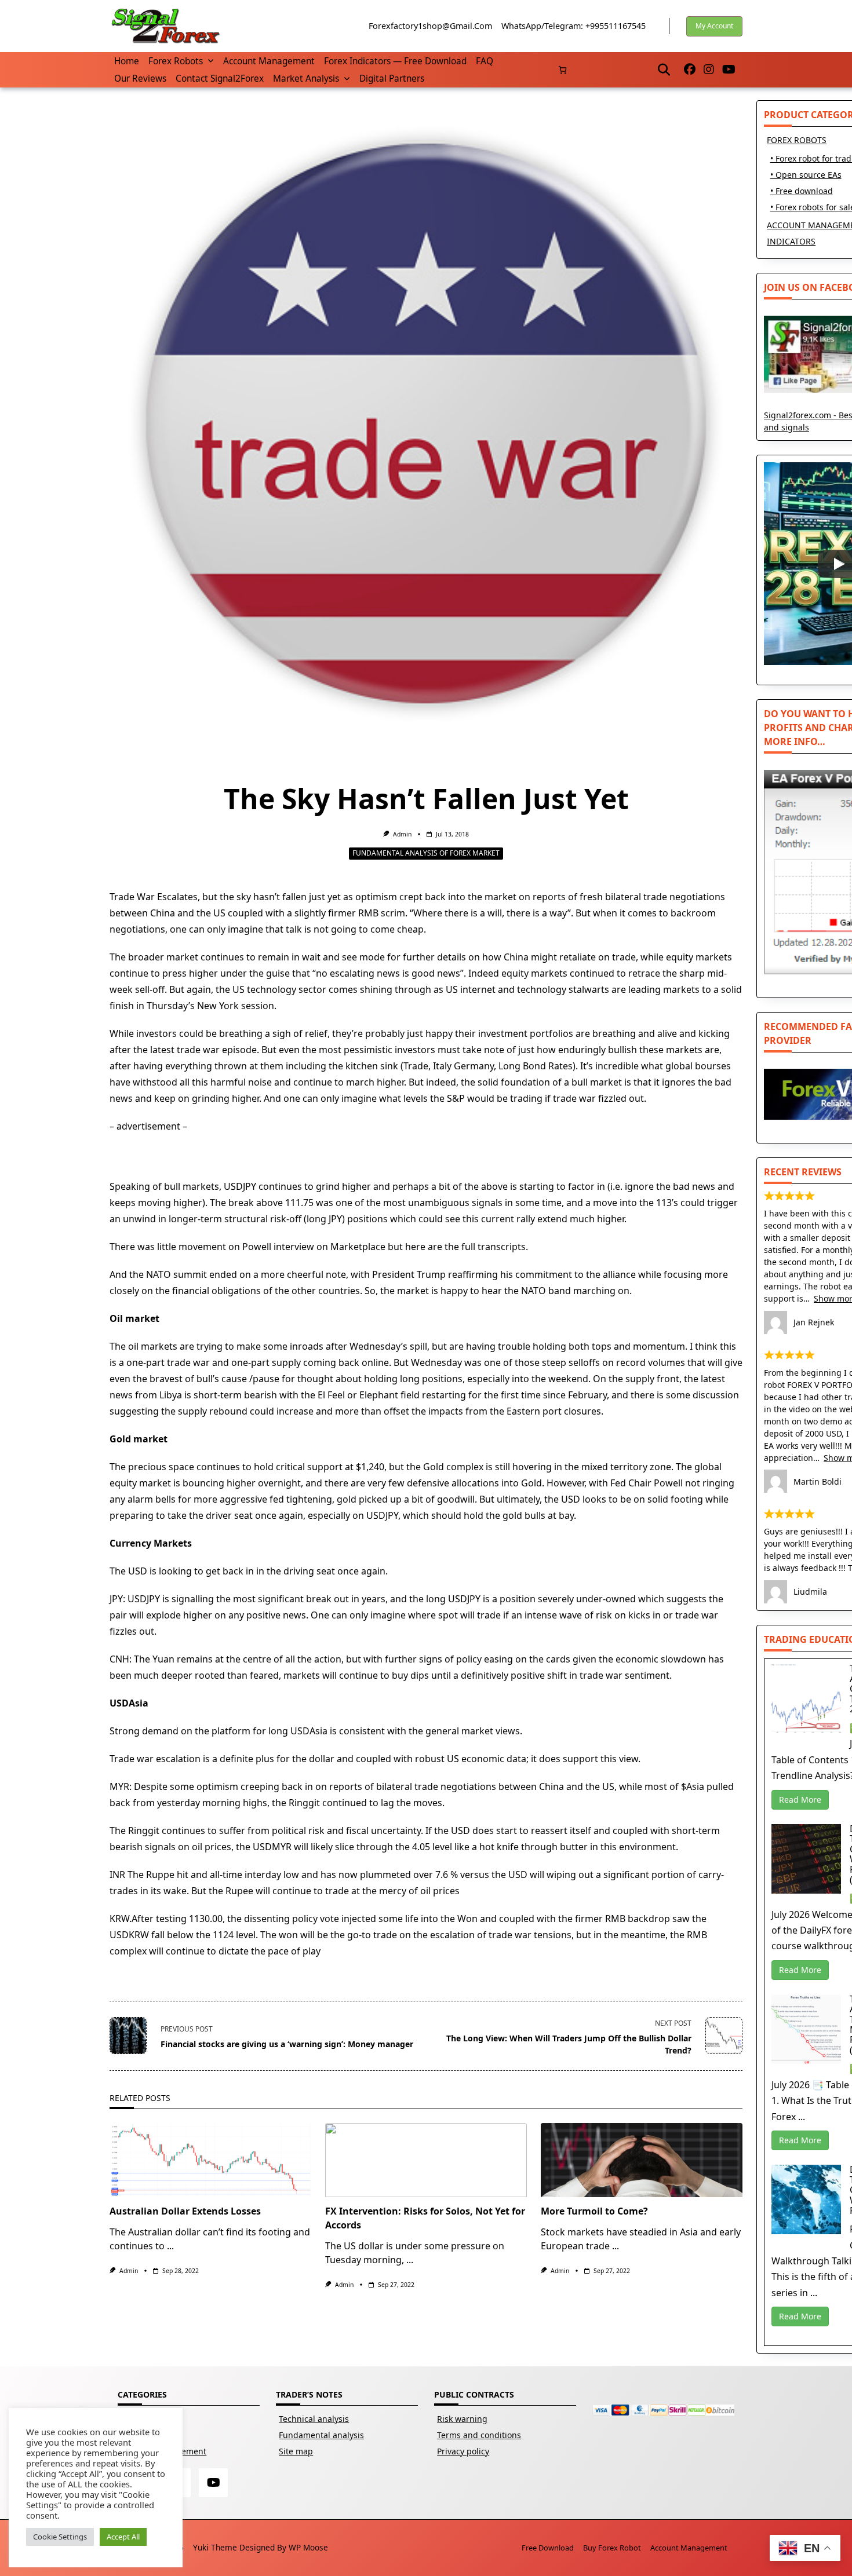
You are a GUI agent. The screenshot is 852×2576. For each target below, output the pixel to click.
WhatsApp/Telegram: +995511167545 (574, 26)
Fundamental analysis (321, 2435)
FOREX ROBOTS (797, 140)
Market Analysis (306, 78)
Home (127, 61)
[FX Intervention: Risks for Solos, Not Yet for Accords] (426, 2160)
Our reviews (140, 78)
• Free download (802, 191)
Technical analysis (314, 2419)
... (170, 2246)
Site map (296, 2451)
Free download (548, 2548)
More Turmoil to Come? (594, 2211)
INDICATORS (791, 241)
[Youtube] (729, 70)
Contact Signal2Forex (220, 78)
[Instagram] (709, 70)
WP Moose (308, 2547)
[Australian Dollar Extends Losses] (210, 2160)
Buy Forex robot (612, 2548)
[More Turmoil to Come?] (642, 2160)
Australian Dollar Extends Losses (185, 2211)
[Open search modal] (664, 70)
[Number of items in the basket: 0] (562, 70)
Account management (269, 61)
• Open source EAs (806, 175)
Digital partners (392, 78)
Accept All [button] (123, 2537)
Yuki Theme (215, 2547)
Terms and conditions (479, 2435)
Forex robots (176, 61)
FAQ (485, 61)
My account (714, 26)
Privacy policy (463, 2451)
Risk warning (462, 2419)
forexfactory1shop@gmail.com (430, 26)
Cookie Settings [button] (60, 2537)
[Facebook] (690, 70)
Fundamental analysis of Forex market (426, 853)
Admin (402, 834)
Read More (800, 1799)
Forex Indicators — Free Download (395, 61)
